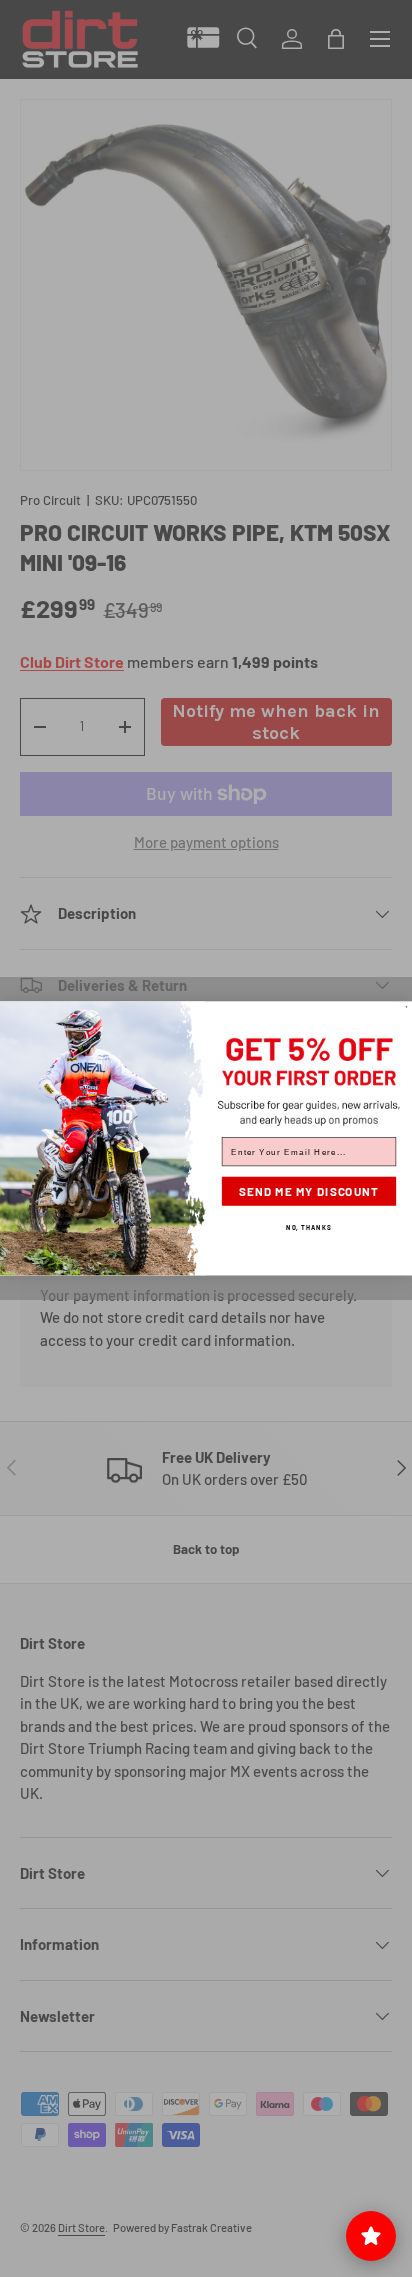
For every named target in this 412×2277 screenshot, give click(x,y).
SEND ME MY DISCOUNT (309, 1192)
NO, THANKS (308, 1226)
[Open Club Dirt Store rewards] (371, 2236)
